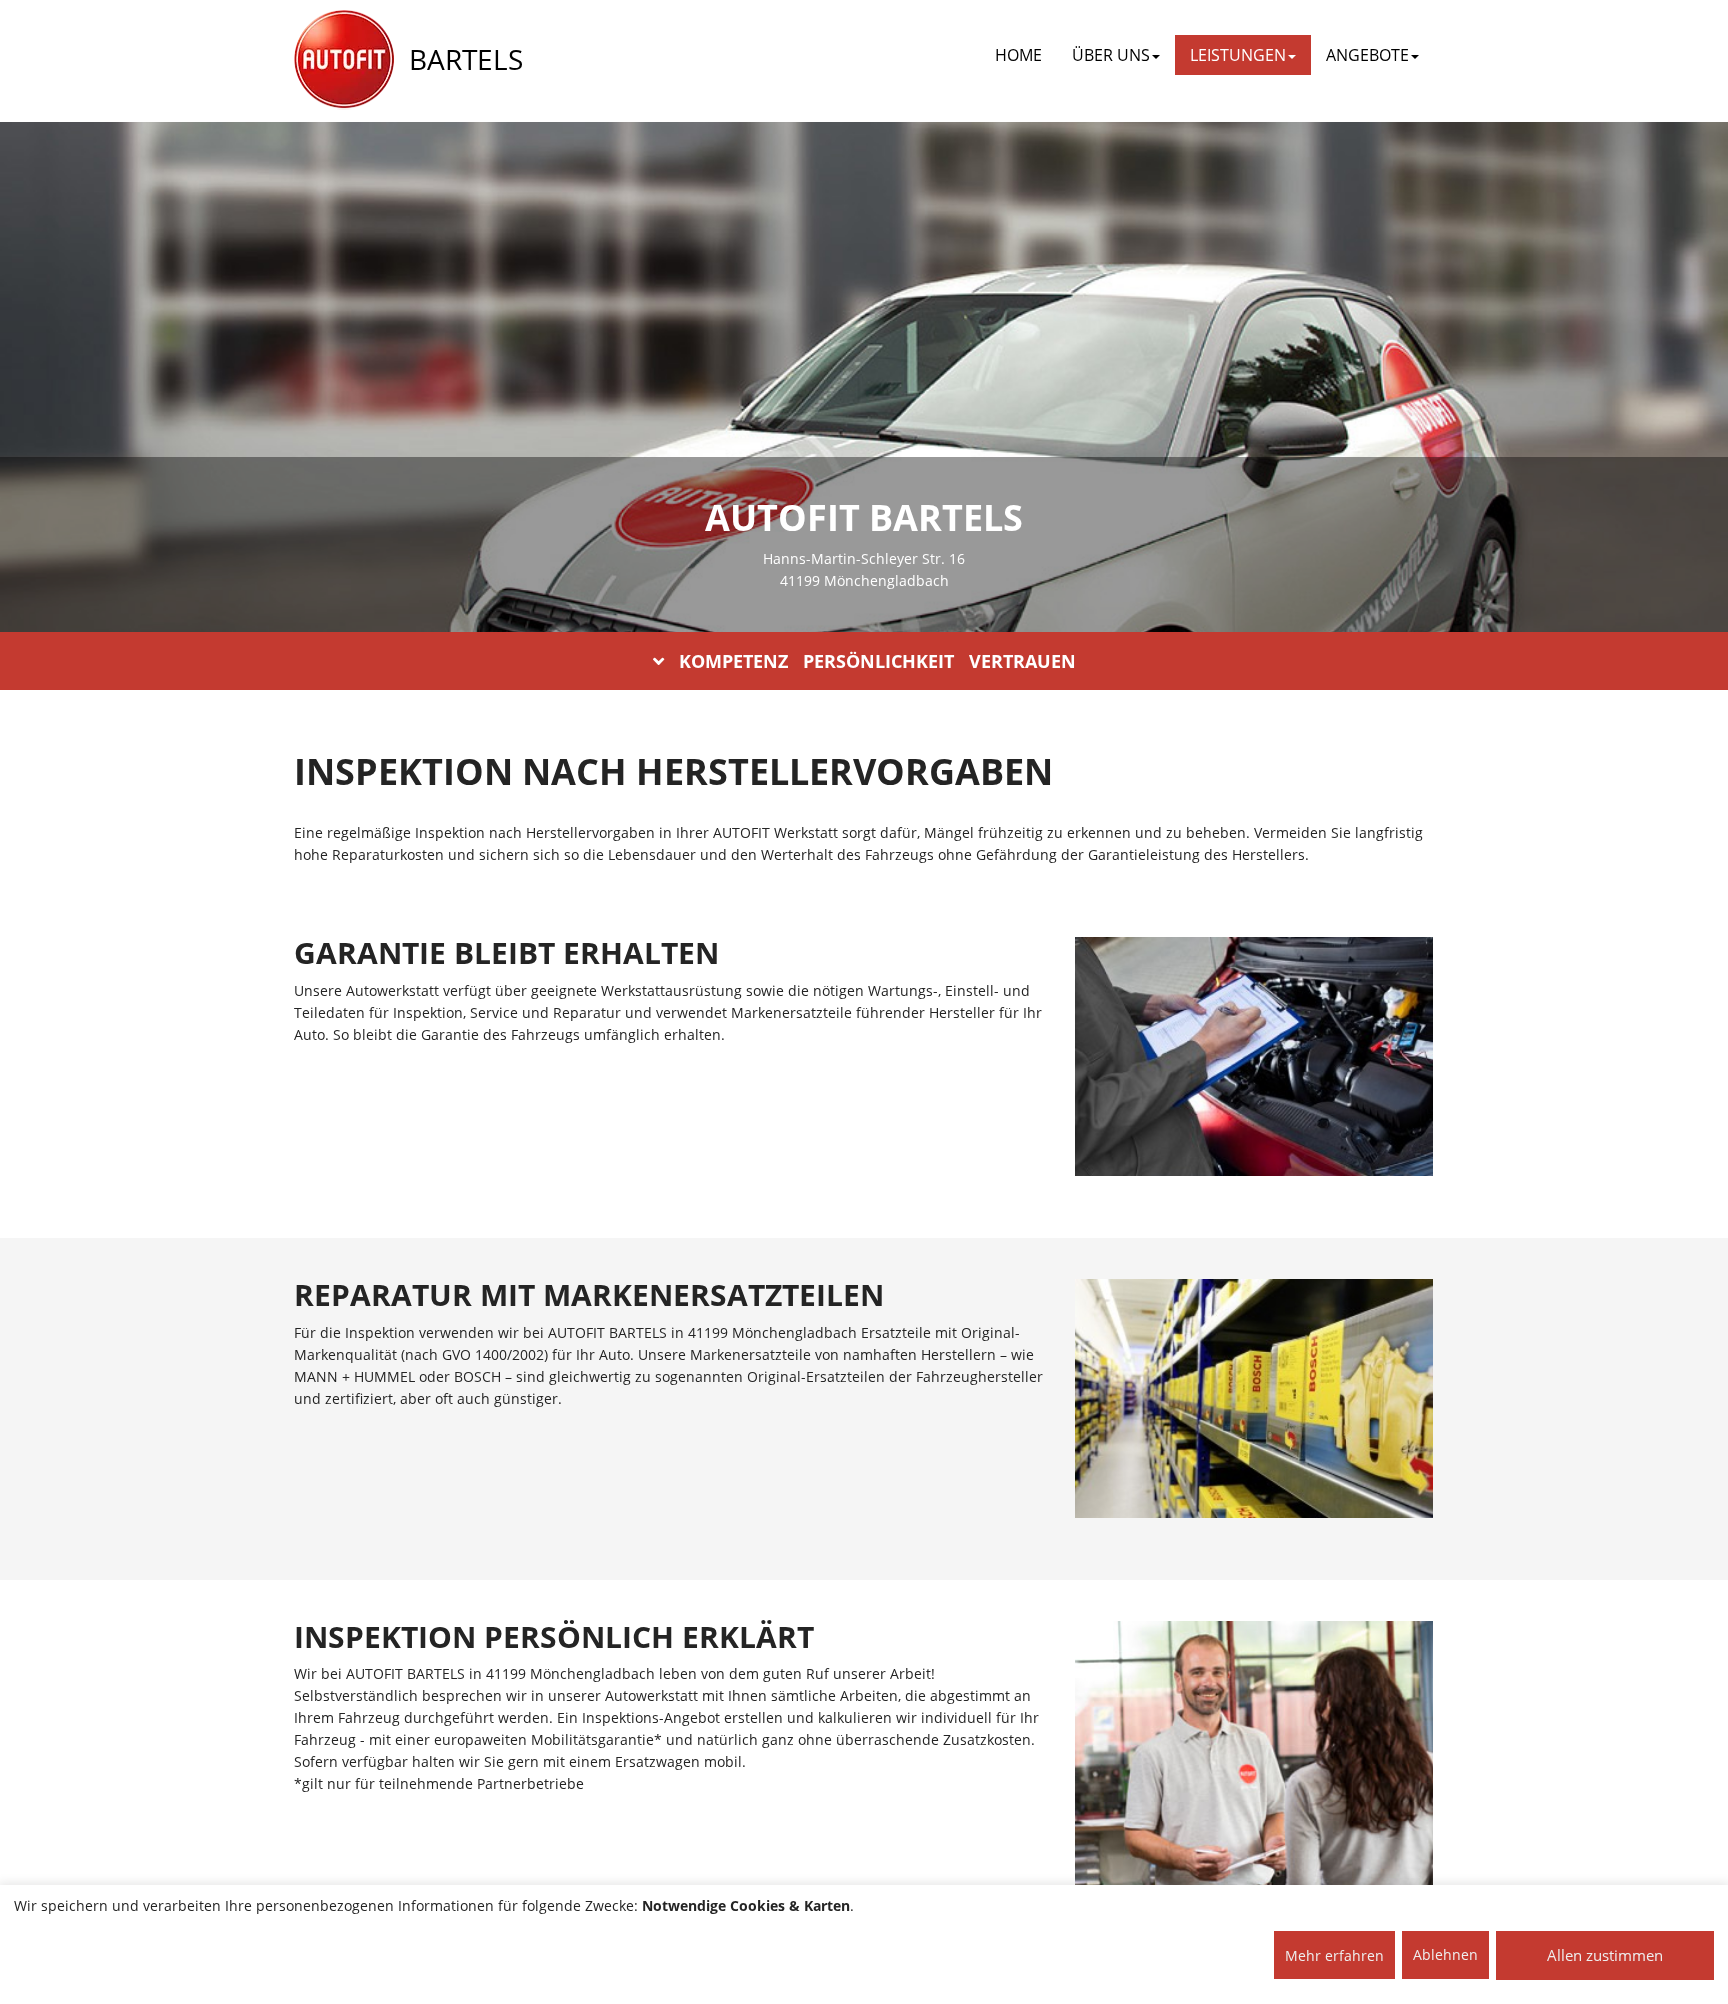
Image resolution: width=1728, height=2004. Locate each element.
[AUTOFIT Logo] (344, 60)
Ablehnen (1445, 1954)
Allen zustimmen (1605, 1955)
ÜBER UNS (1111, 55)
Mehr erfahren (1334, 1955)
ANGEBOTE (1367, 55)
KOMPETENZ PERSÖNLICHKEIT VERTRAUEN (877, 661)
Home (1018, 55)
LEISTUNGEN (1238, 55)
